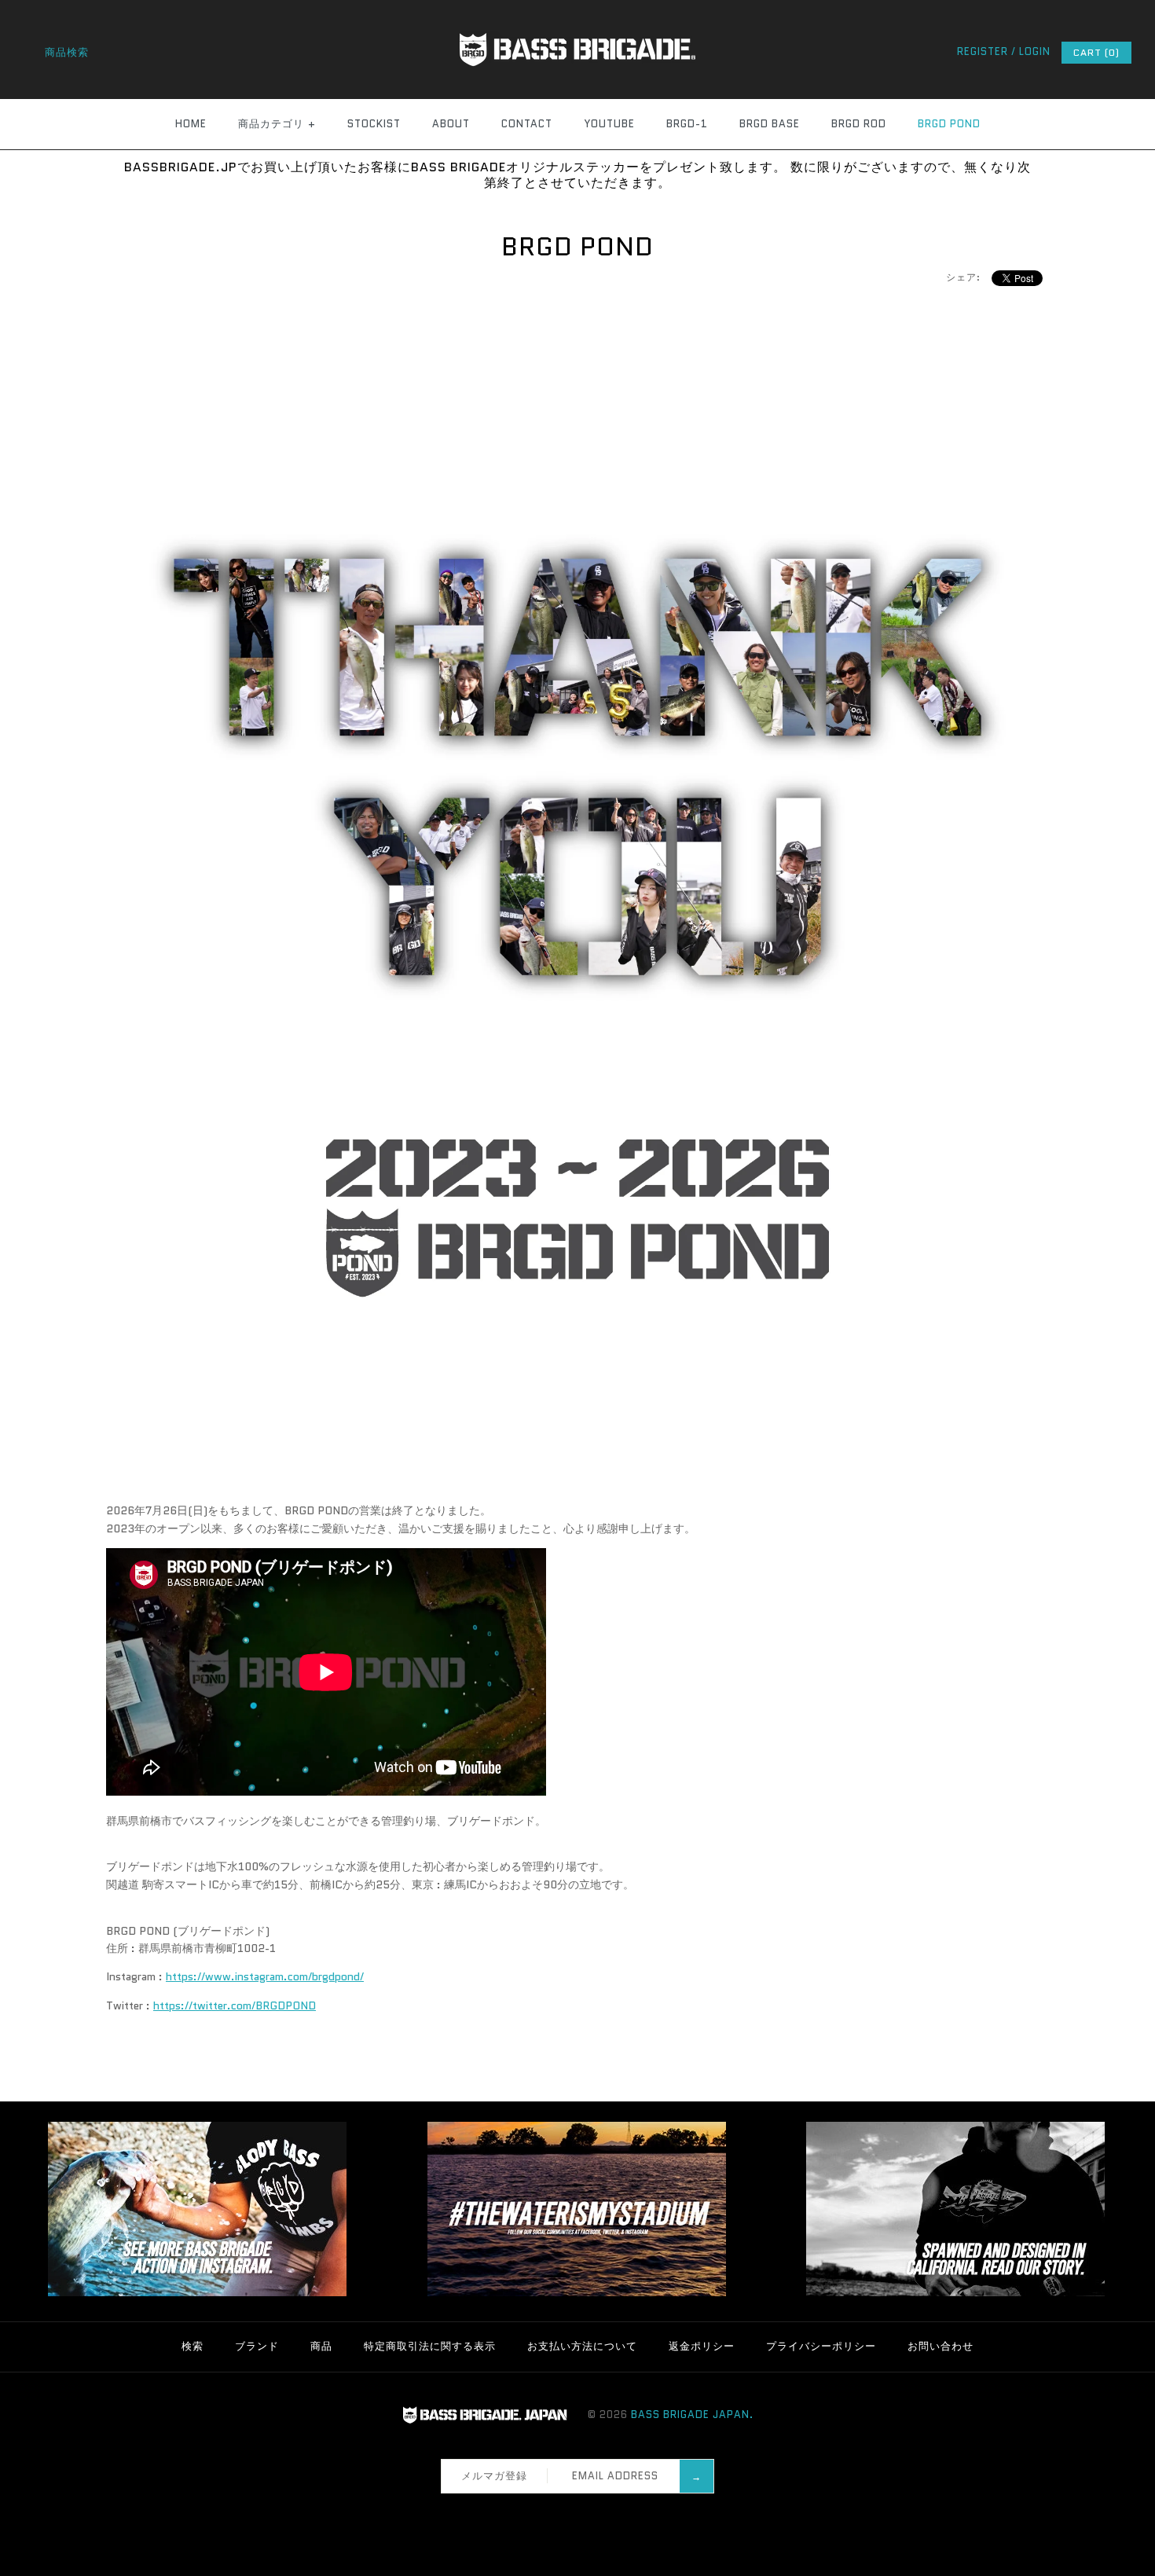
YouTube (609, 124)
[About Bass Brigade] (955, 2293)
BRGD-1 (687, 124)
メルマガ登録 (494, 2476)
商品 (321, 2346)
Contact (527, 124)
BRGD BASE (770, 124)
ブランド (257, 2346)
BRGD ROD (859, 124)
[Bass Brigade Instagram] (197, 2293)
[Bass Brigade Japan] (577, 9)
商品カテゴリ (277, 124)
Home (191, 124)
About (451, 124)
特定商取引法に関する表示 (430, 2346)
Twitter (563, 2512)
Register (983, 51)
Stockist (374, 124)
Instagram (583, 2512)
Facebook (542, 2512)
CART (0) (1096, 52)
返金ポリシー (702, 2346)
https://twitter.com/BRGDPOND (235, 2005)
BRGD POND (949, 124)
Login (1035, 51)
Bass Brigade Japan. (692, 2415)
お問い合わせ (940, 2346)
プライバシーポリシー (821, 2346)
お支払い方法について (582, 2346)
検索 (192, 2346)
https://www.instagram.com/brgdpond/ (265, 1976)
